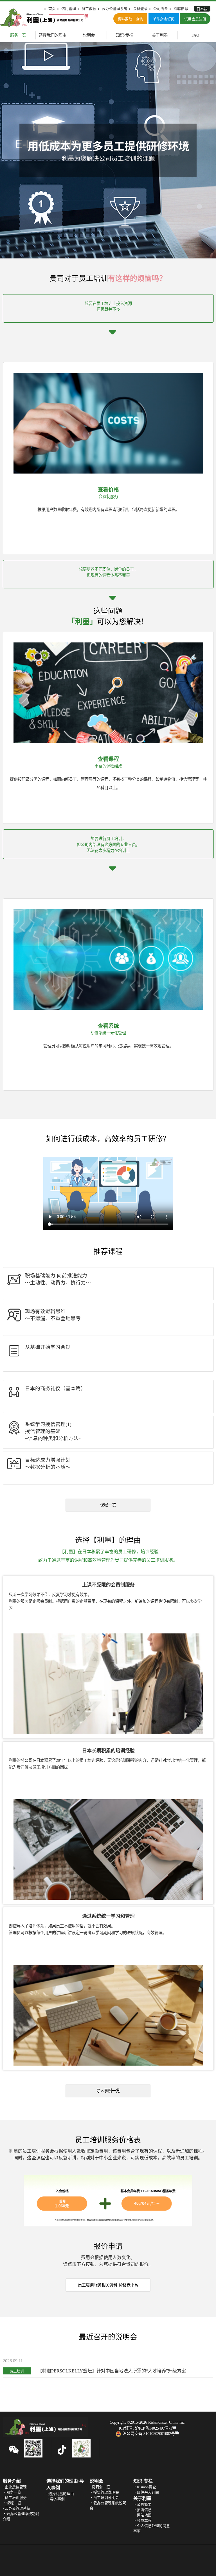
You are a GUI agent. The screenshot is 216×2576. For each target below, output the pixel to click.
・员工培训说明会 (104, 2498)
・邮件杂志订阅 (146, 2492)
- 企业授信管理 (15, 2487)
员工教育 (89, 9)
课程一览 (108, 1505)
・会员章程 (142, 2521)
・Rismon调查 (145, 2487)
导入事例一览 (108, 2091)
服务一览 (18, 35)
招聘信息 (181, 9)
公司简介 (161, 9)
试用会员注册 (195, 19)
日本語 (202, 9)
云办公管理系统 (115, 9)
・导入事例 (56, 2499)
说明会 (89, 35)
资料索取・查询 (130, 19)
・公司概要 (142, 2504)
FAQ (195, 35)
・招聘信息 (142, 2510)
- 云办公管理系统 (17, 2508)
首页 (52, 9)
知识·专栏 (124, 35)
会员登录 (140, 9)
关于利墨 (160, 35)
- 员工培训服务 (15, 2498)
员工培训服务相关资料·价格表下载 (108, 2285)
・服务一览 (12, 2492)
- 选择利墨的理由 (60, 2494)
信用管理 (69, 9)
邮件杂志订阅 (164, 19)
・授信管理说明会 (104, 2492)
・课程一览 (12, 2503)
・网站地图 (142, 2515)
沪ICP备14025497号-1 (154, 2428)
